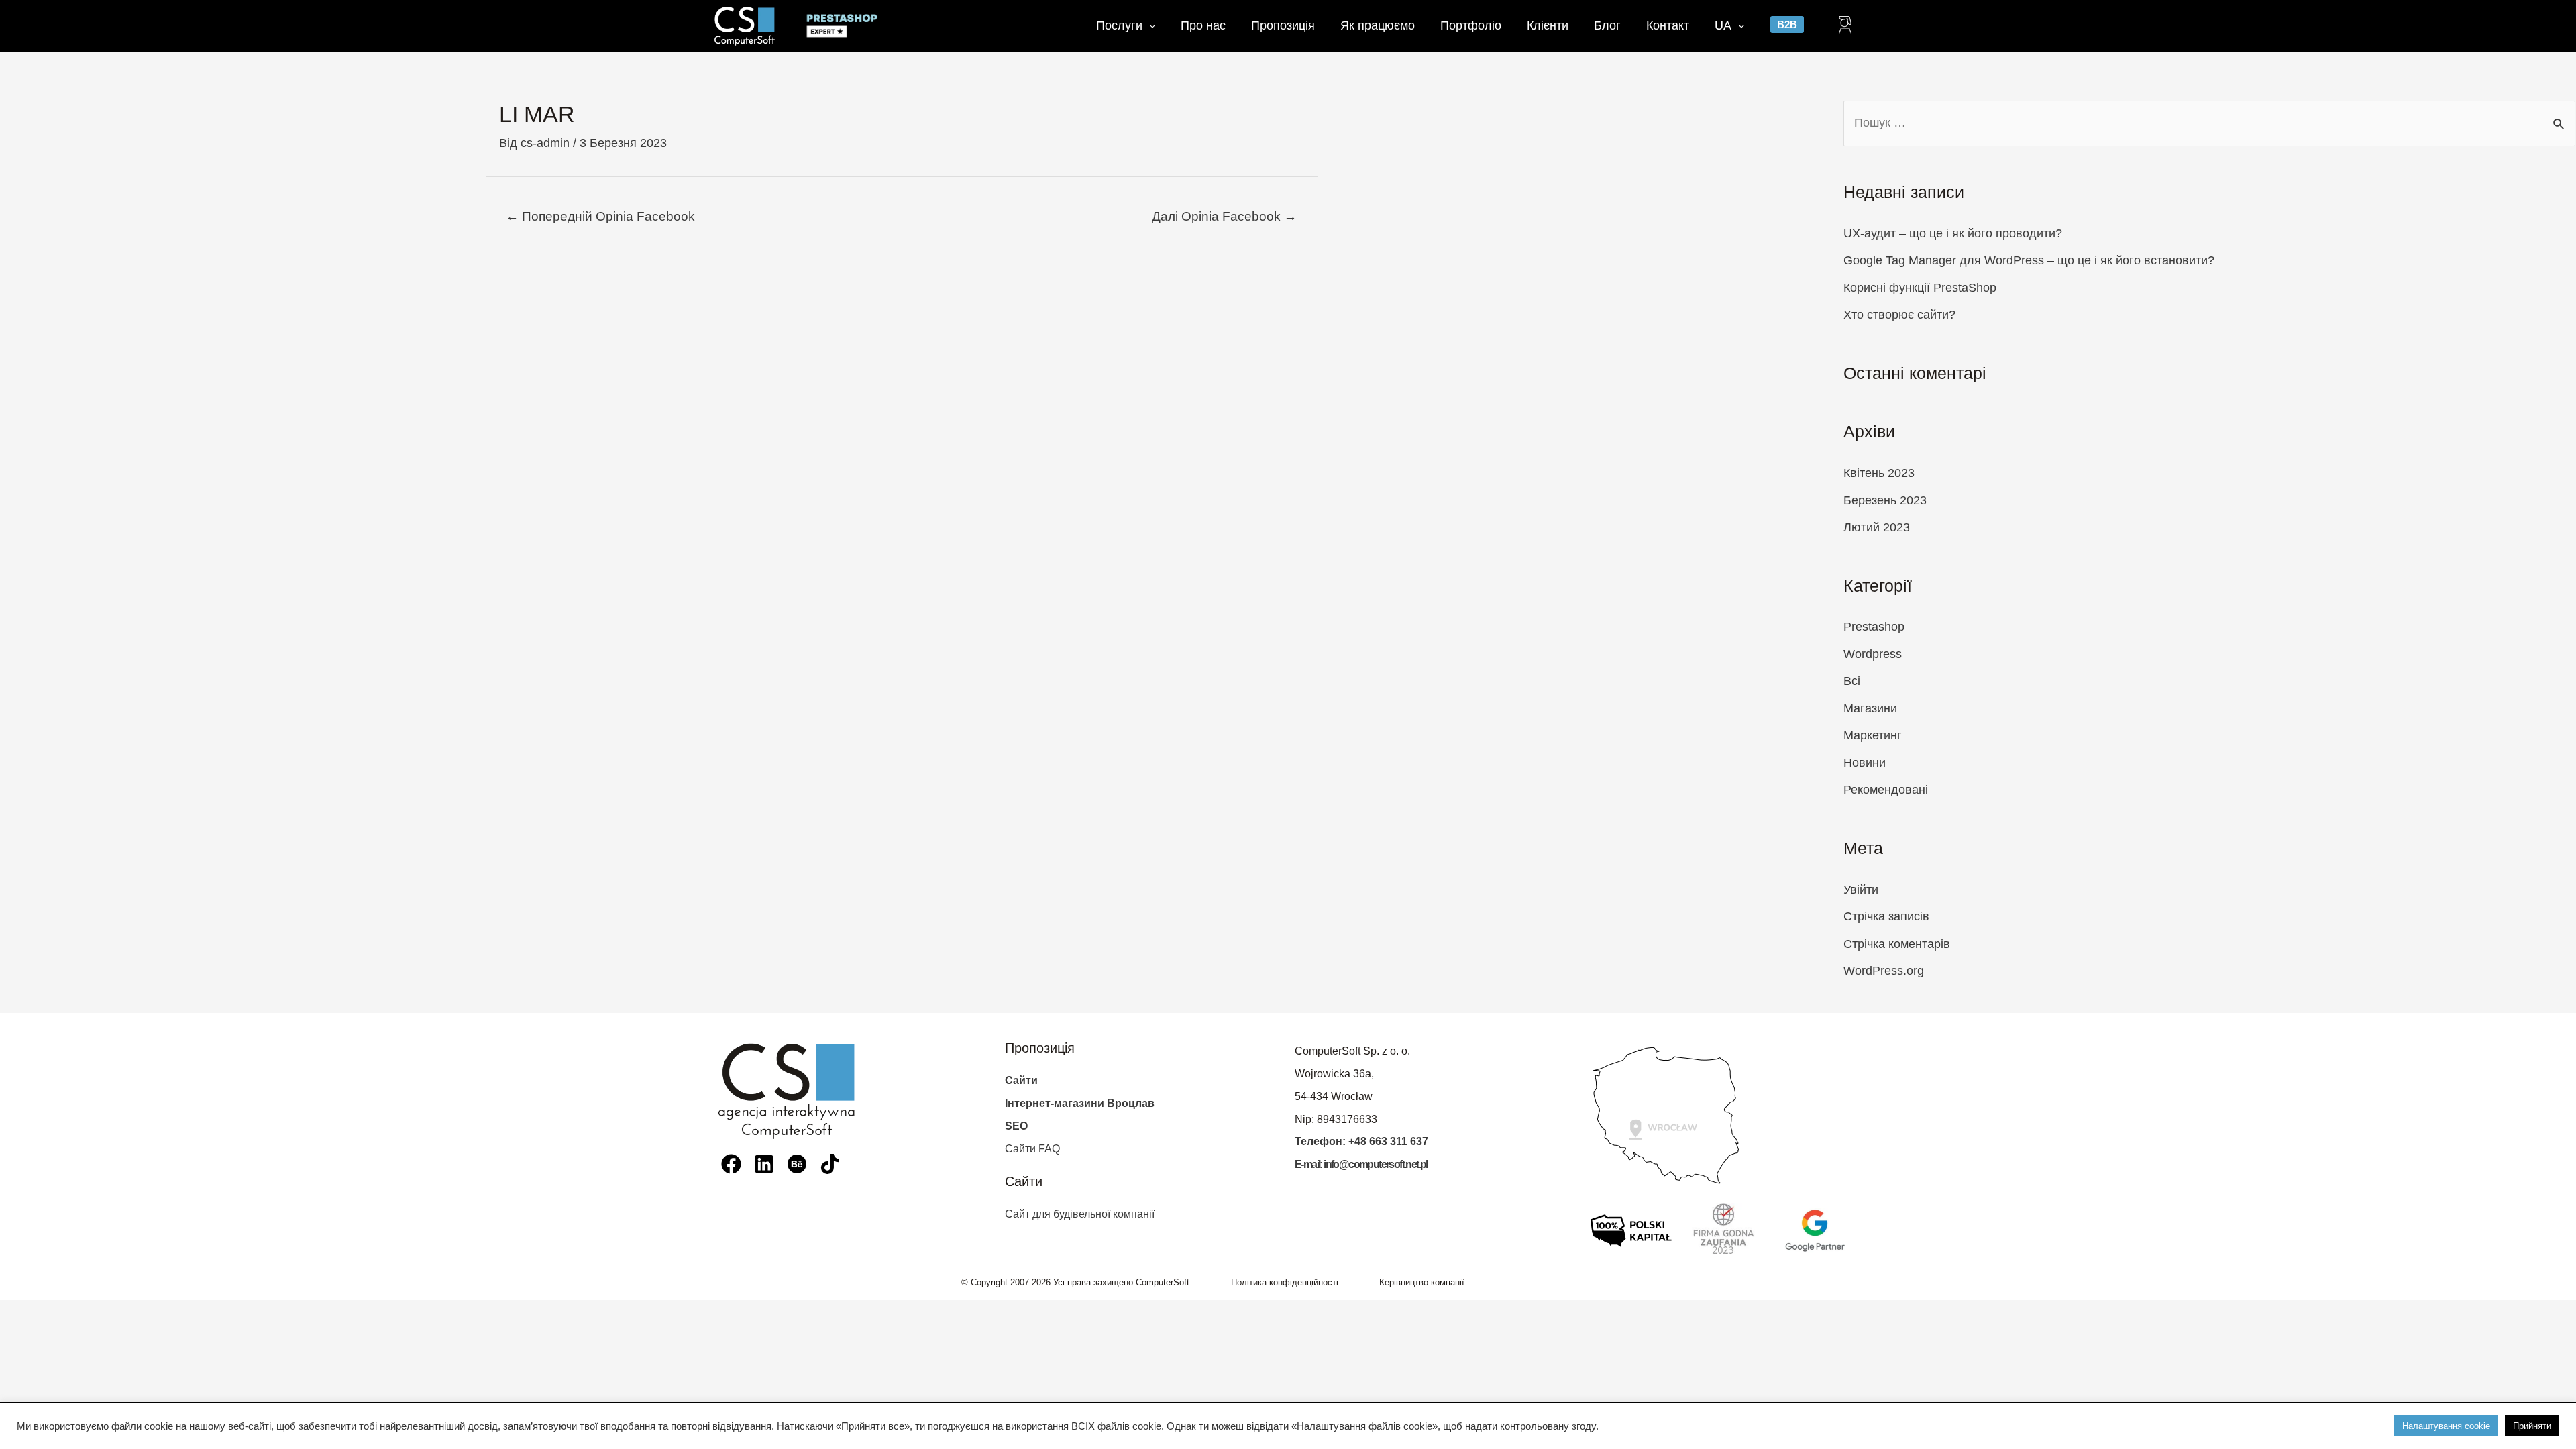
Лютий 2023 (1877, 527)
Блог (1607, 25)
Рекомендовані (1886, 790)
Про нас (1203, 25)
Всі (1852, 681)
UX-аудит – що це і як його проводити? (1953, 233)
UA (1723, 25)
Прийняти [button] (2532, 1426)
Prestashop (1874, 627)
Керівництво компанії (1422, 1282)
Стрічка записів (1886, 916)
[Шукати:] (2209, 123)
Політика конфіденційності (1285, 1282)
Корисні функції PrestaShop (1920, 288)
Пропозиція (1283, 25)
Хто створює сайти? (1899, 315)
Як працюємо (1378, 25)
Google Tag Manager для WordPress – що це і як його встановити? (2029, 260)
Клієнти (1548, 25)
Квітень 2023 (1879, 473)
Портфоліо (1471, 25)
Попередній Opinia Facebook (600, 216)
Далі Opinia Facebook (1224, 216)
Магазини (1870, 708)
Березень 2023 (1885, 500)
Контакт (1668, 25)
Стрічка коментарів (1897, 944)
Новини (1865, 763)
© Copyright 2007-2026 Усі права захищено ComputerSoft (1075, 1282)
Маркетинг (1873, 735)
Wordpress (1873, 654)
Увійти (1861, 890)
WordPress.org (1884, 971)
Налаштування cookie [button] (2446, 1426)
